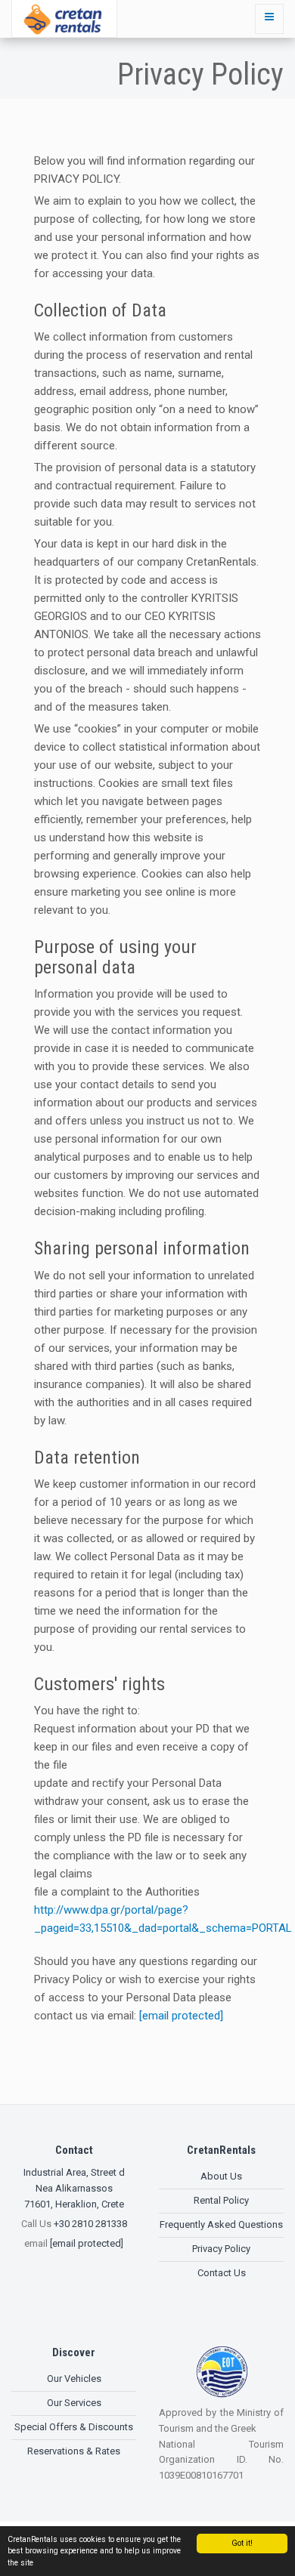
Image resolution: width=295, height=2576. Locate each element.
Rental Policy (221, 2200)
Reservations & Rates (74, 2451)
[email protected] (181, 2016)
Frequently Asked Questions (221, 2224)
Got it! (242, 2543)
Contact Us (222, 2273)
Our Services (74, 2403)
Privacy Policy (221, 2249)
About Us (221, 2176)
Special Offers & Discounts (74, 2427)
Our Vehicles (74, 2379)
